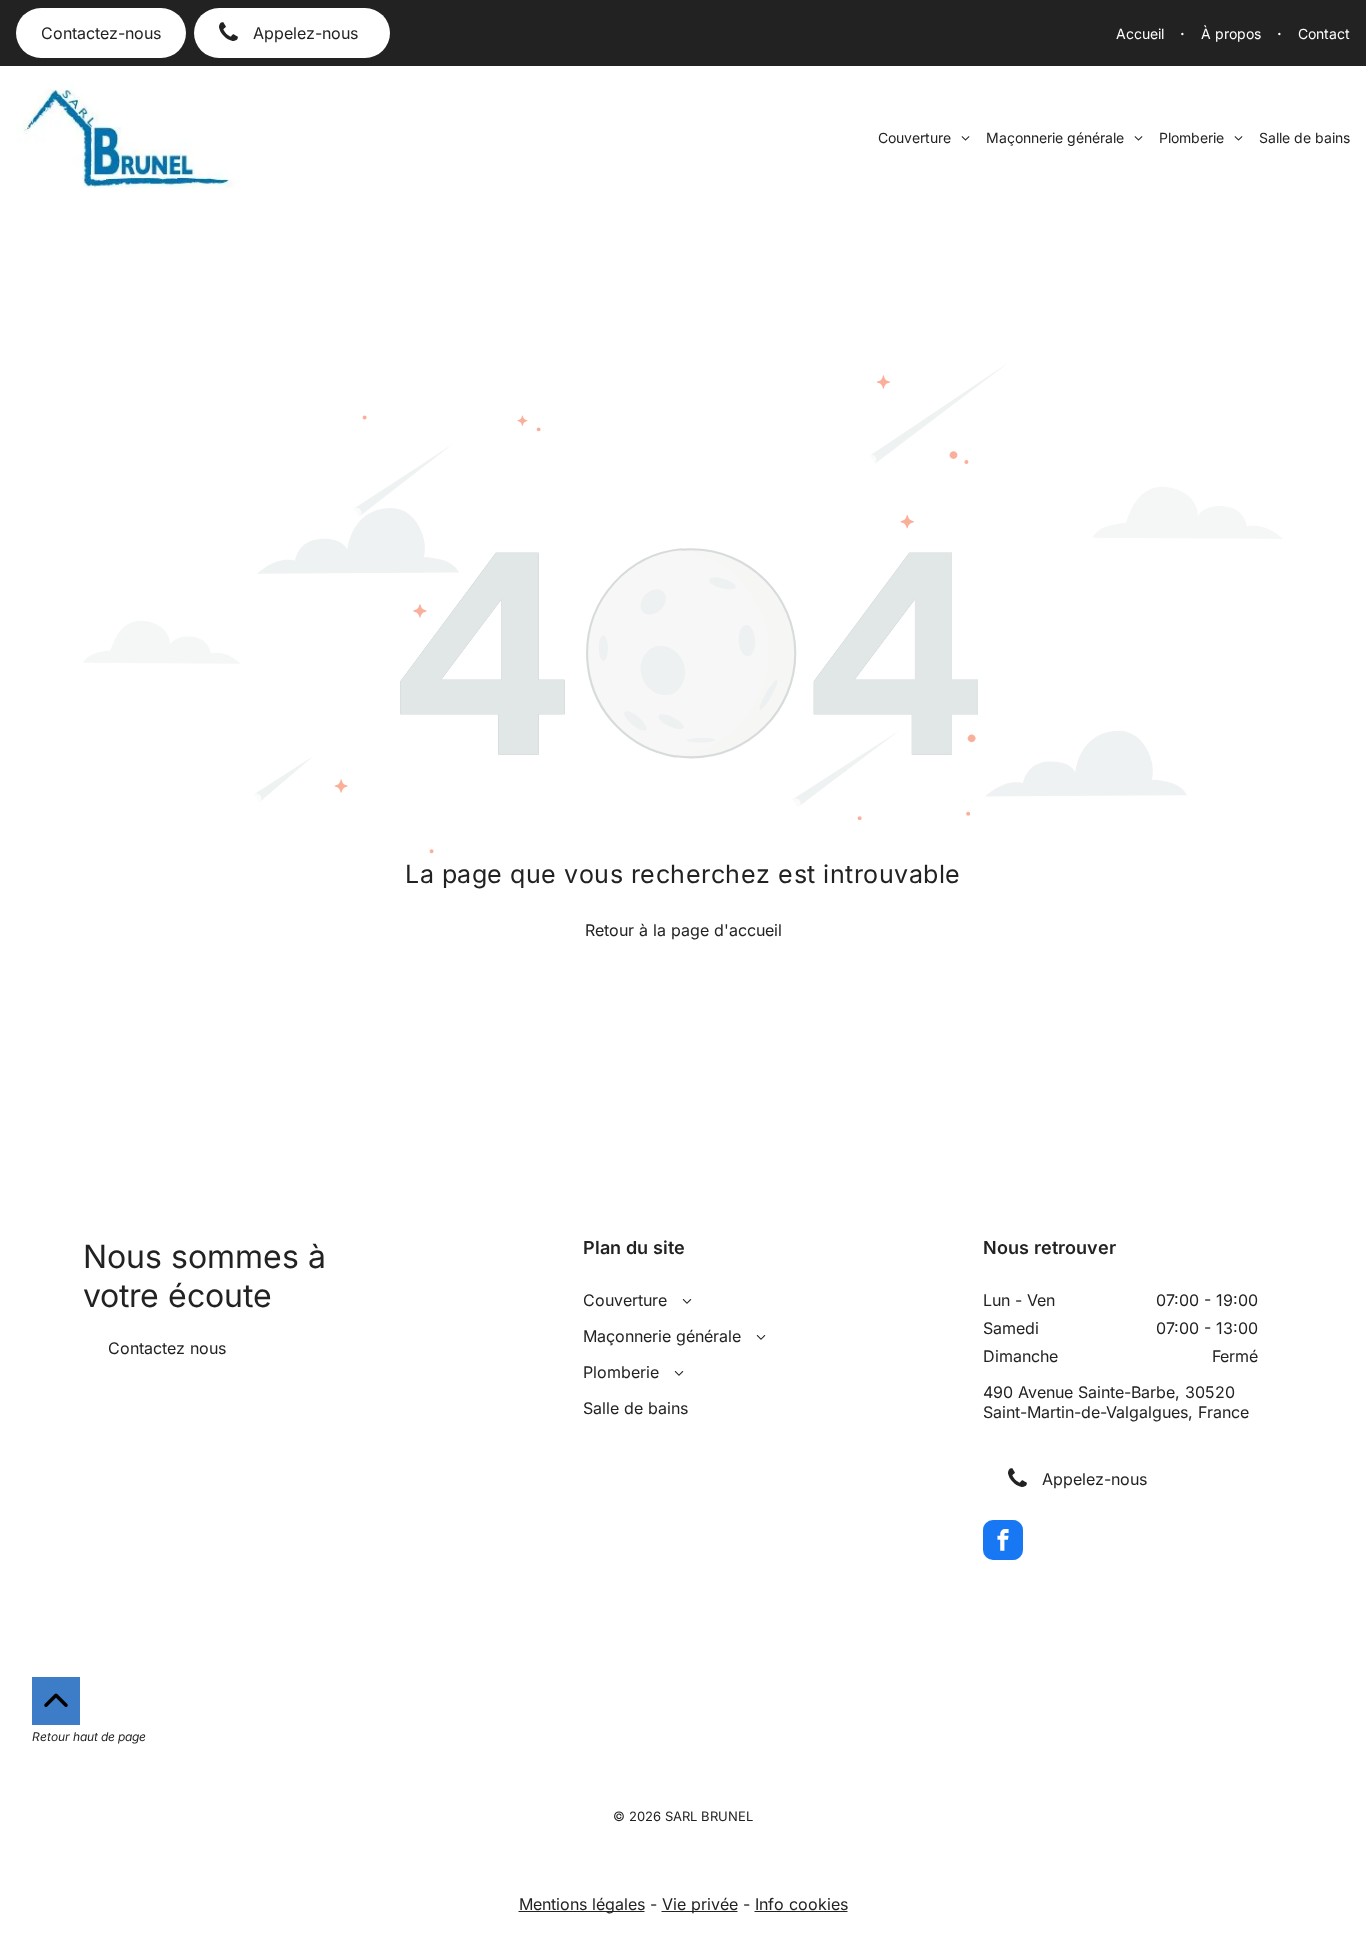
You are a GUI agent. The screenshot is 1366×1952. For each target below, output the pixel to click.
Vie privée (700, 1904)
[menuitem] (1150, 33)
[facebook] (1003, 1542)
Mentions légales (582, 1904)
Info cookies (801, 1904)
